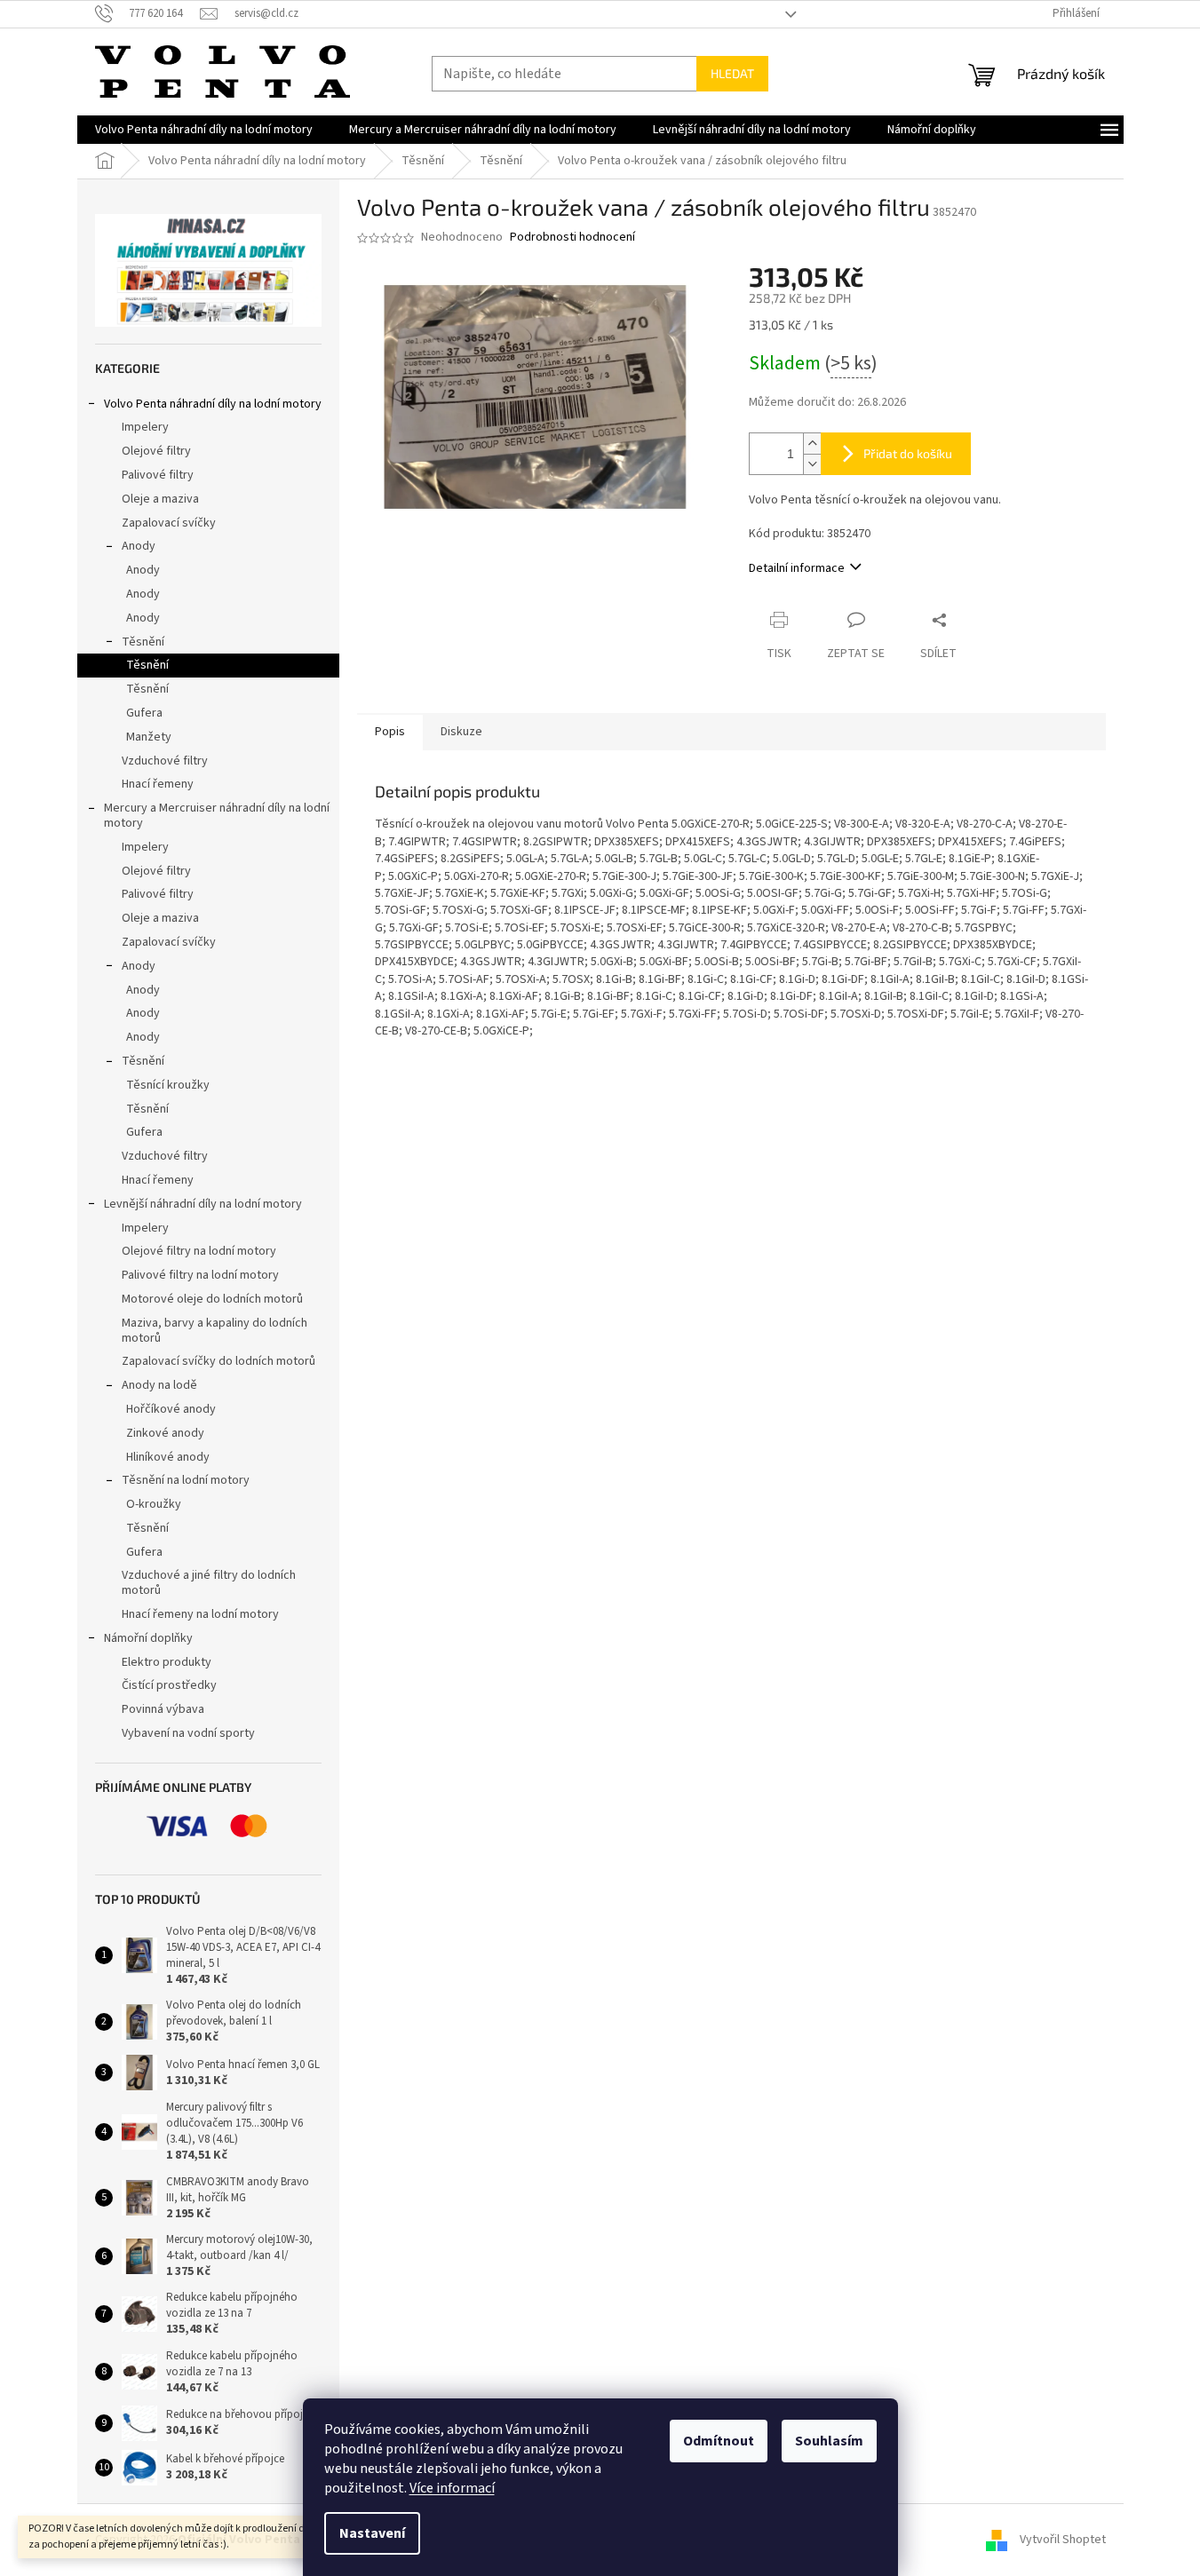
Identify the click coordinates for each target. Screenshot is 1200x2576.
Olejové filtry (156, 451)
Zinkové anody (165, 1433)
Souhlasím (829, 2441)
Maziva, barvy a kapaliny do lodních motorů (215, 1331)
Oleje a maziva (160, 499)
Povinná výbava (163, 1709)
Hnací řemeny (158, 784)
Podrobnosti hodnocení (572, 238)
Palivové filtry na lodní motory (200, 1275)
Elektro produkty (167, 1662)
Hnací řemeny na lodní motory (200, 1614)
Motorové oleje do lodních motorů (212, 1299)
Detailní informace (797, 568)
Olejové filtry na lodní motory (199, 1251)
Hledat (732, 73)
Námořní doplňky (148, 1638)
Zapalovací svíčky (169, 523)
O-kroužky (154, 1504)
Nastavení (372, 2533)
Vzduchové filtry (165, 761)
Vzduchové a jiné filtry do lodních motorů (209, 1583)
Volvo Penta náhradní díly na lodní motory (213, 404)
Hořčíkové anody (171, 1409)
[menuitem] (204, 130)
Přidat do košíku (908, 453)
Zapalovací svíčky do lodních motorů (219, 1361)
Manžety (149, 737)
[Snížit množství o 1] (812, 464)
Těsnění (143, 642)
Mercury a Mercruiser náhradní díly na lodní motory (217, 816)
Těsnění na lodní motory (186, 1480)
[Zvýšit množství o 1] (812, 444)
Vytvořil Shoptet (1063, 2540)
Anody (139, 546)
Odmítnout (719, 2441)
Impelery (145, 427)
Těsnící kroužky (168, 1085)
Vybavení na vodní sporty (188, 1733)
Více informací (452, 2488)
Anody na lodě (159, 1385)
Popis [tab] (390, 732)
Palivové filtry (158, 475)
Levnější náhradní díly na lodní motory (203, 1204)
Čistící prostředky (169, 1685)
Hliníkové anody (168, 1457)
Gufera (144, 713)
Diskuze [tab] (461, 732)
